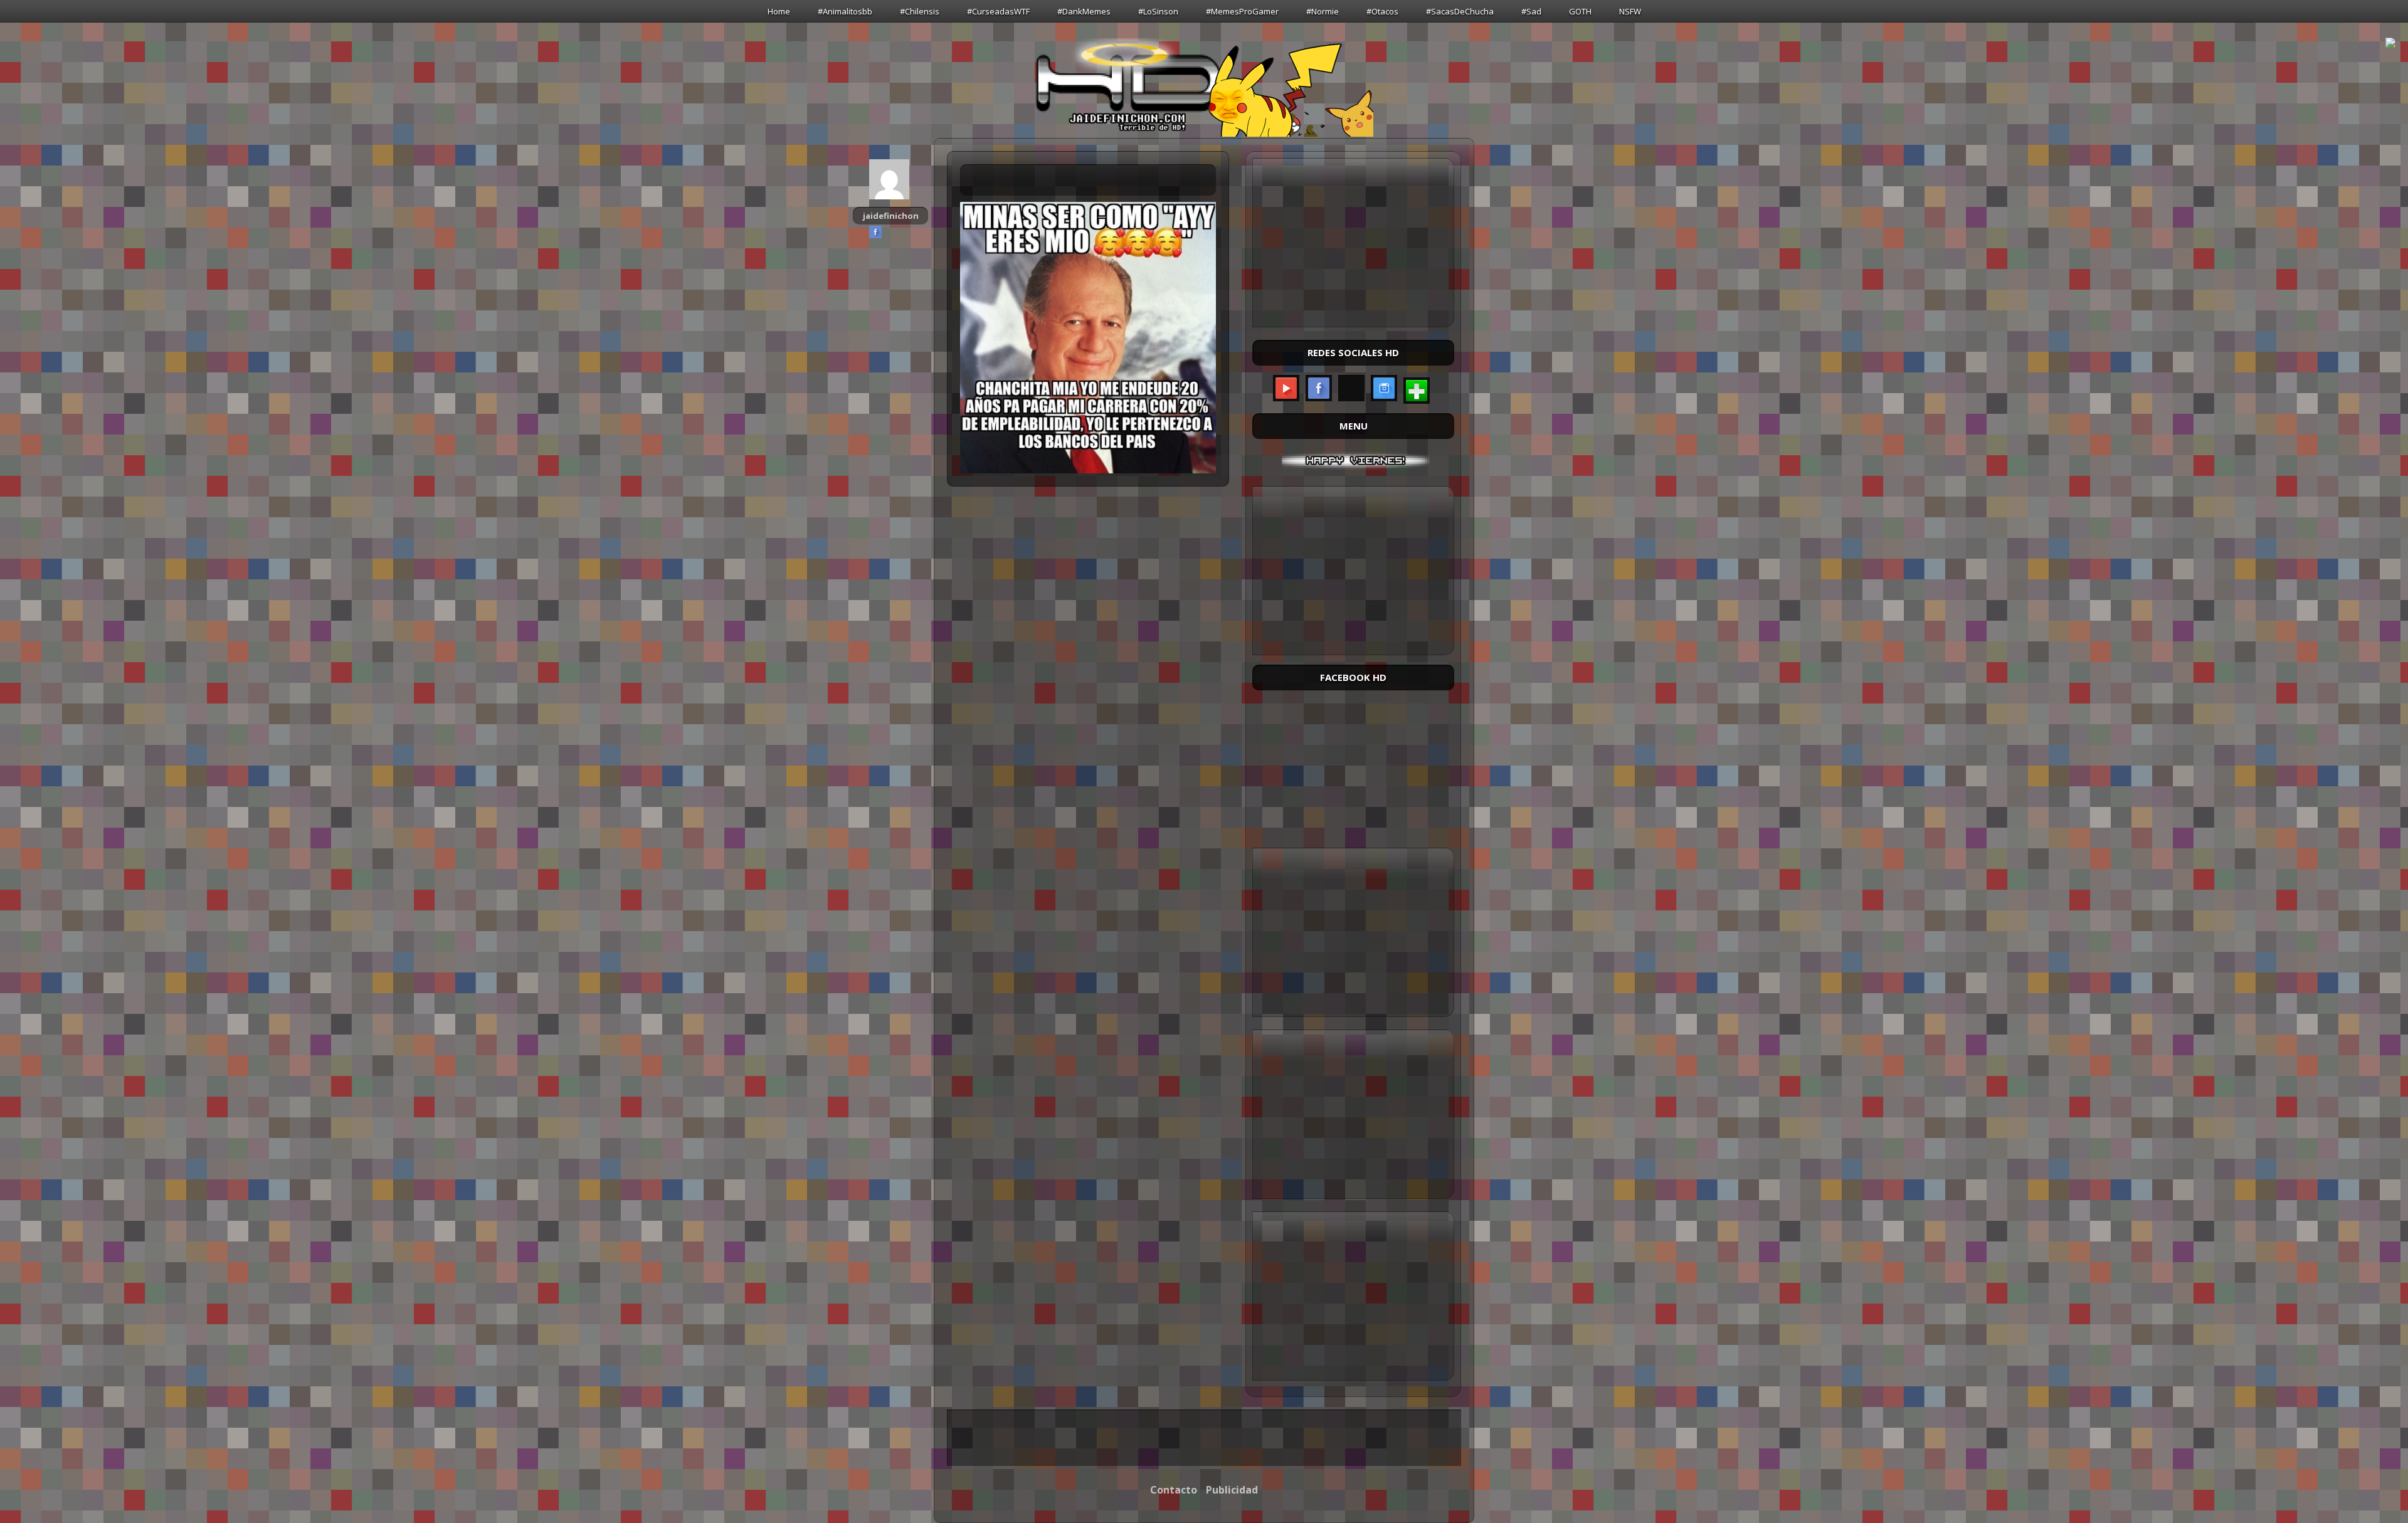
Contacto (1174, 1490)
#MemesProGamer (1242, 11)
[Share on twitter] (890, 232)
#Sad (1531, 11)
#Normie (1323, 11)
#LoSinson (1158, 11)
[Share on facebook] (875, 232)
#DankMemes (1084, 11)
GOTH (1580, 11)
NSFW (1630, 11)
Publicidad (1232, 1490)
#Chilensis (920, 11)
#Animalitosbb (845, 11)
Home (779, 11)
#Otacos (1382, 11)
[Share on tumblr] (906, 232)
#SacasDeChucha (1460, 11)
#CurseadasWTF (998, 11)
